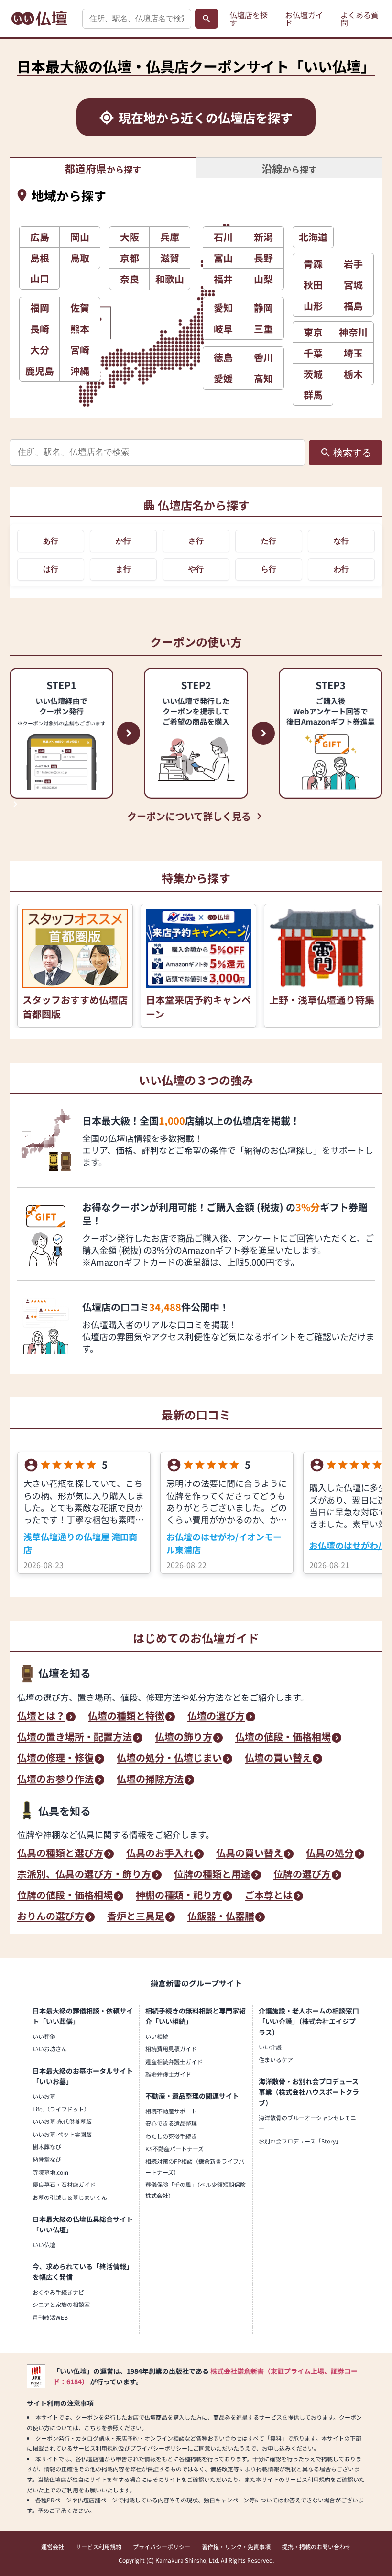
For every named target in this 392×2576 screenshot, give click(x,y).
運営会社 (53, 2547)
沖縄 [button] (80, 371)
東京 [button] (313, 332)
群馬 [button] (313, 395)
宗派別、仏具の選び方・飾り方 (84, 1875)
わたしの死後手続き (171, 2136)
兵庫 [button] (170, 237)
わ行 (341, 569)
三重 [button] (263, 329)
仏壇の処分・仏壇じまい (169, 1759)
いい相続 (157, 2036)
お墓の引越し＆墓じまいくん (70, 2197)
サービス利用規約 (98, 2547)
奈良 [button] (130, 279)
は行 (51, 569)
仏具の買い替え (250, 1854)
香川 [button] (263, 357)
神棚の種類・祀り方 (179, 1896)
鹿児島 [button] (40, 371)
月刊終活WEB (50, 2317)
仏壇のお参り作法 (55, 1780)
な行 (341, 541)
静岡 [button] (263, 308)
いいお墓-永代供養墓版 (62, 2121)
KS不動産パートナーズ (174, 2148)
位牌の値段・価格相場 (65, 1896)
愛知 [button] (223, 308)
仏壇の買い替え (278, 1759)
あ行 (51, 541)
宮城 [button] (353, 285)
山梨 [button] (263, 279)
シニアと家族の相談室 (61, 2304)
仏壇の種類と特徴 (126, 1717)
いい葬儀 (44, 2036)
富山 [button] (223, 258)
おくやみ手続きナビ (58, 2292)
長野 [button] (263, 258)
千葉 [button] (313, 353)
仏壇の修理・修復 (55, 1759)
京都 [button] (130, 258)
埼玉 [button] (353, 353)
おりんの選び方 (51, 1917)
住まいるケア (276, 2060)
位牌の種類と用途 (212, 1875)
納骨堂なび (47, 2159)
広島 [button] (40, 237)
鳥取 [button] (80, 258)
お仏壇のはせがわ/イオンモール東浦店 (224, 1543)
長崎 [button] (40, 329)
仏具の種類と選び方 (60, 1854)
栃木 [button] (353, 374)
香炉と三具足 (136, 1917)
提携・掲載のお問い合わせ (316, 2547)
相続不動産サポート (171, 2111)
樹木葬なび (47, 2147)
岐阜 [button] (223, 329)
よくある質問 (359, 19)
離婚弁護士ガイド (168, 2074)
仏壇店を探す (249, 19)
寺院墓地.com (50, 2172)
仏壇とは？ (41, 1717)
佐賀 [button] (80, 308)
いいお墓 (44, 2096)
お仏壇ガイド (304, 19)
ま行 (123, 569)
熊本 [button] (80, 329)
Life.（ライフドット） (61, 2109)
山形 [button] (313, 306)
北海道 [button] (313, 237)
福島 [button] (353, 306)
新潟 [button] (263, 237)
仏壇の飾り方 (184, 1738)
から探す (103, 168)
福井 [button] (223, 279)
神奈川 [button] (353, 332)
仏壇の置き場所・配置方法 (75, 1738)
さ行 (196, 541)
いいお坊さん (50, 2049)
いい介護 (270, 2047)
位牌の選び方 (302, 1875)
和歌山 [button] (170, 279)
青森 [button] (313, 264)
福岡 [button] (40, 308)
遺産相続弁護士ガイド (174, 2062)
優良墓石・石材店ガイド (64, 2184)
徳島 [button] (223, 357)
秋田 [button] (313, 285)
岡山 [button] (80, 237)
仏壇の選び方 (216, 1717)
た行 (269, 541)
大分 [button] (40, 350)
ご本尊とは (269, 1896)
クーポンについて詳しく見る (189, 816)
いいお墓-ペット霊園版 (62, 2134)
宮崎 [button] (80, 350)
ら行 (269, 569)
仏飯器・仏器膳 (221, 1917)
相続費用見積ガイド (171, 2049)
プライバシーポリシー (162, 2547)
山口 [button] (40, 278)
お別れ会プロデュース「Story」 (300, 2141)
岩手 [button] (353, 264)
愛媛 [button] (223, 378)
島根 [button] (40, 258)
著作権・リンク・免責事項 (236, 2547)
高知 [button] (263, 378)
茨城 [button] (313, 374)
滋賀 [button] (170, 258)
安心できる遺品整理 (171, 2123)
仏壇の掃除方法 (150, 1780)
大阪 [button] (130, 237)
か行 (123, 541)
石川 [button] (223, 237)
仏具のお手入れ (160, 1854)
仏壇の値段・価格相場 (283, 1738)
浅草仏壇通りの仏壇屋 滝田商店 (80, 1543)
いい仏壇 (44, 2245)
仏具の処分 (330, 1854)
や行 (196, 569)
